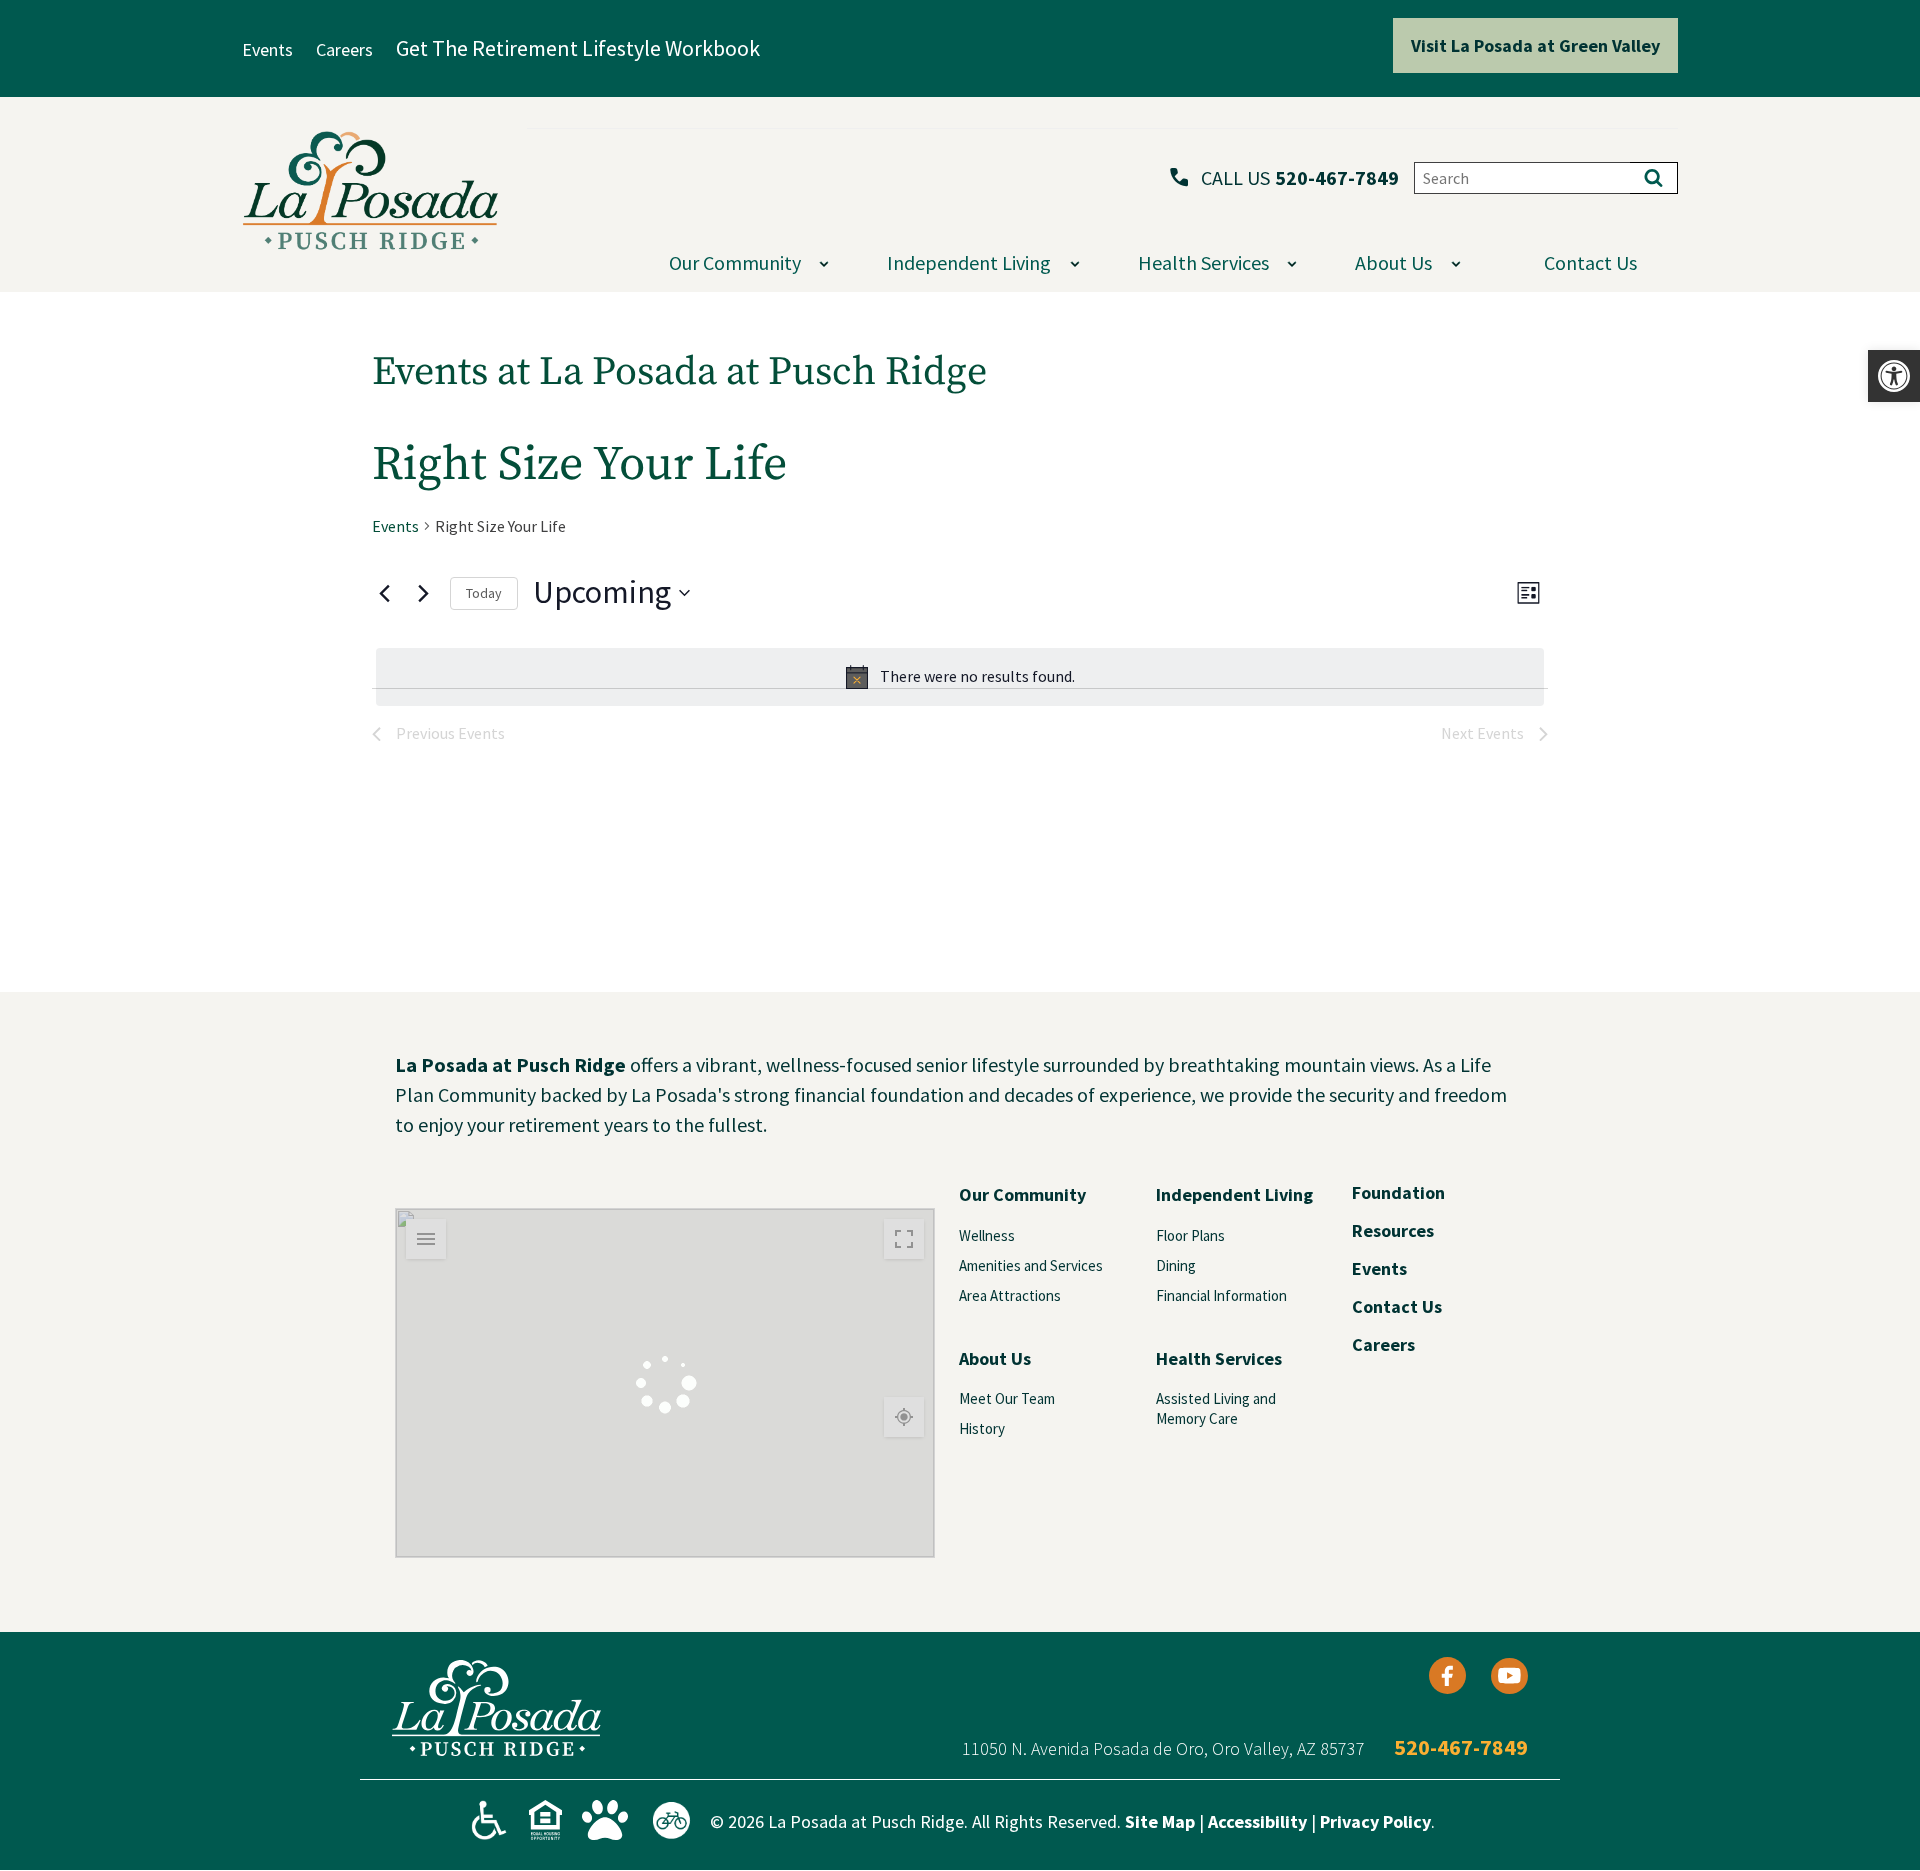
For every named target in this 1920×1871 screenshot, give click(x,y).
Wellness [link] (987, 1235)
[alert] (960, 677)
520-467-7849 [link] (1337, 178)
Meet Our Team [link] (1007, 1398)
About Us (1393, 262)
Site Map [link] (1160, 1821)
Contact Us (1397, 1307)
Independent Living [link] (1234, 1194)
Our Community (735, 262)
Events (1379, 1269)
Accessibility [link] (1257, 1821)
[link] (1894, 376)
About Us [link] (995, 1358)
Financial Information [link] (1221, 1295)
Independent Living (969, 262)
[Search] (1654, 178)
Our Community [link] (1022, 1194)
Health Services (1203, 262)
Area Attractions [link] (1010, 1295)
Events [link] (395, 526)
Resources (1393, 1231)
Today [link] (484, 593)
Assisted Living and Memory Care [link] (1216, 1408)
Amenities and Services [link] (1031, 1265)
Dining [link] (1176, 1265)
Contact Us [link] (1590, 262)
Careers (1383, 1345)
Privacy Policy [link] (1375, 1821)
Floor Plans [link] (1190, 1235)
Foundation (1398, 1193)
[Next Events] (423, 593)
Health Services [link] (1219, 1358)
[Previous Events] (384, 593)
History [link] (982, 1428)
